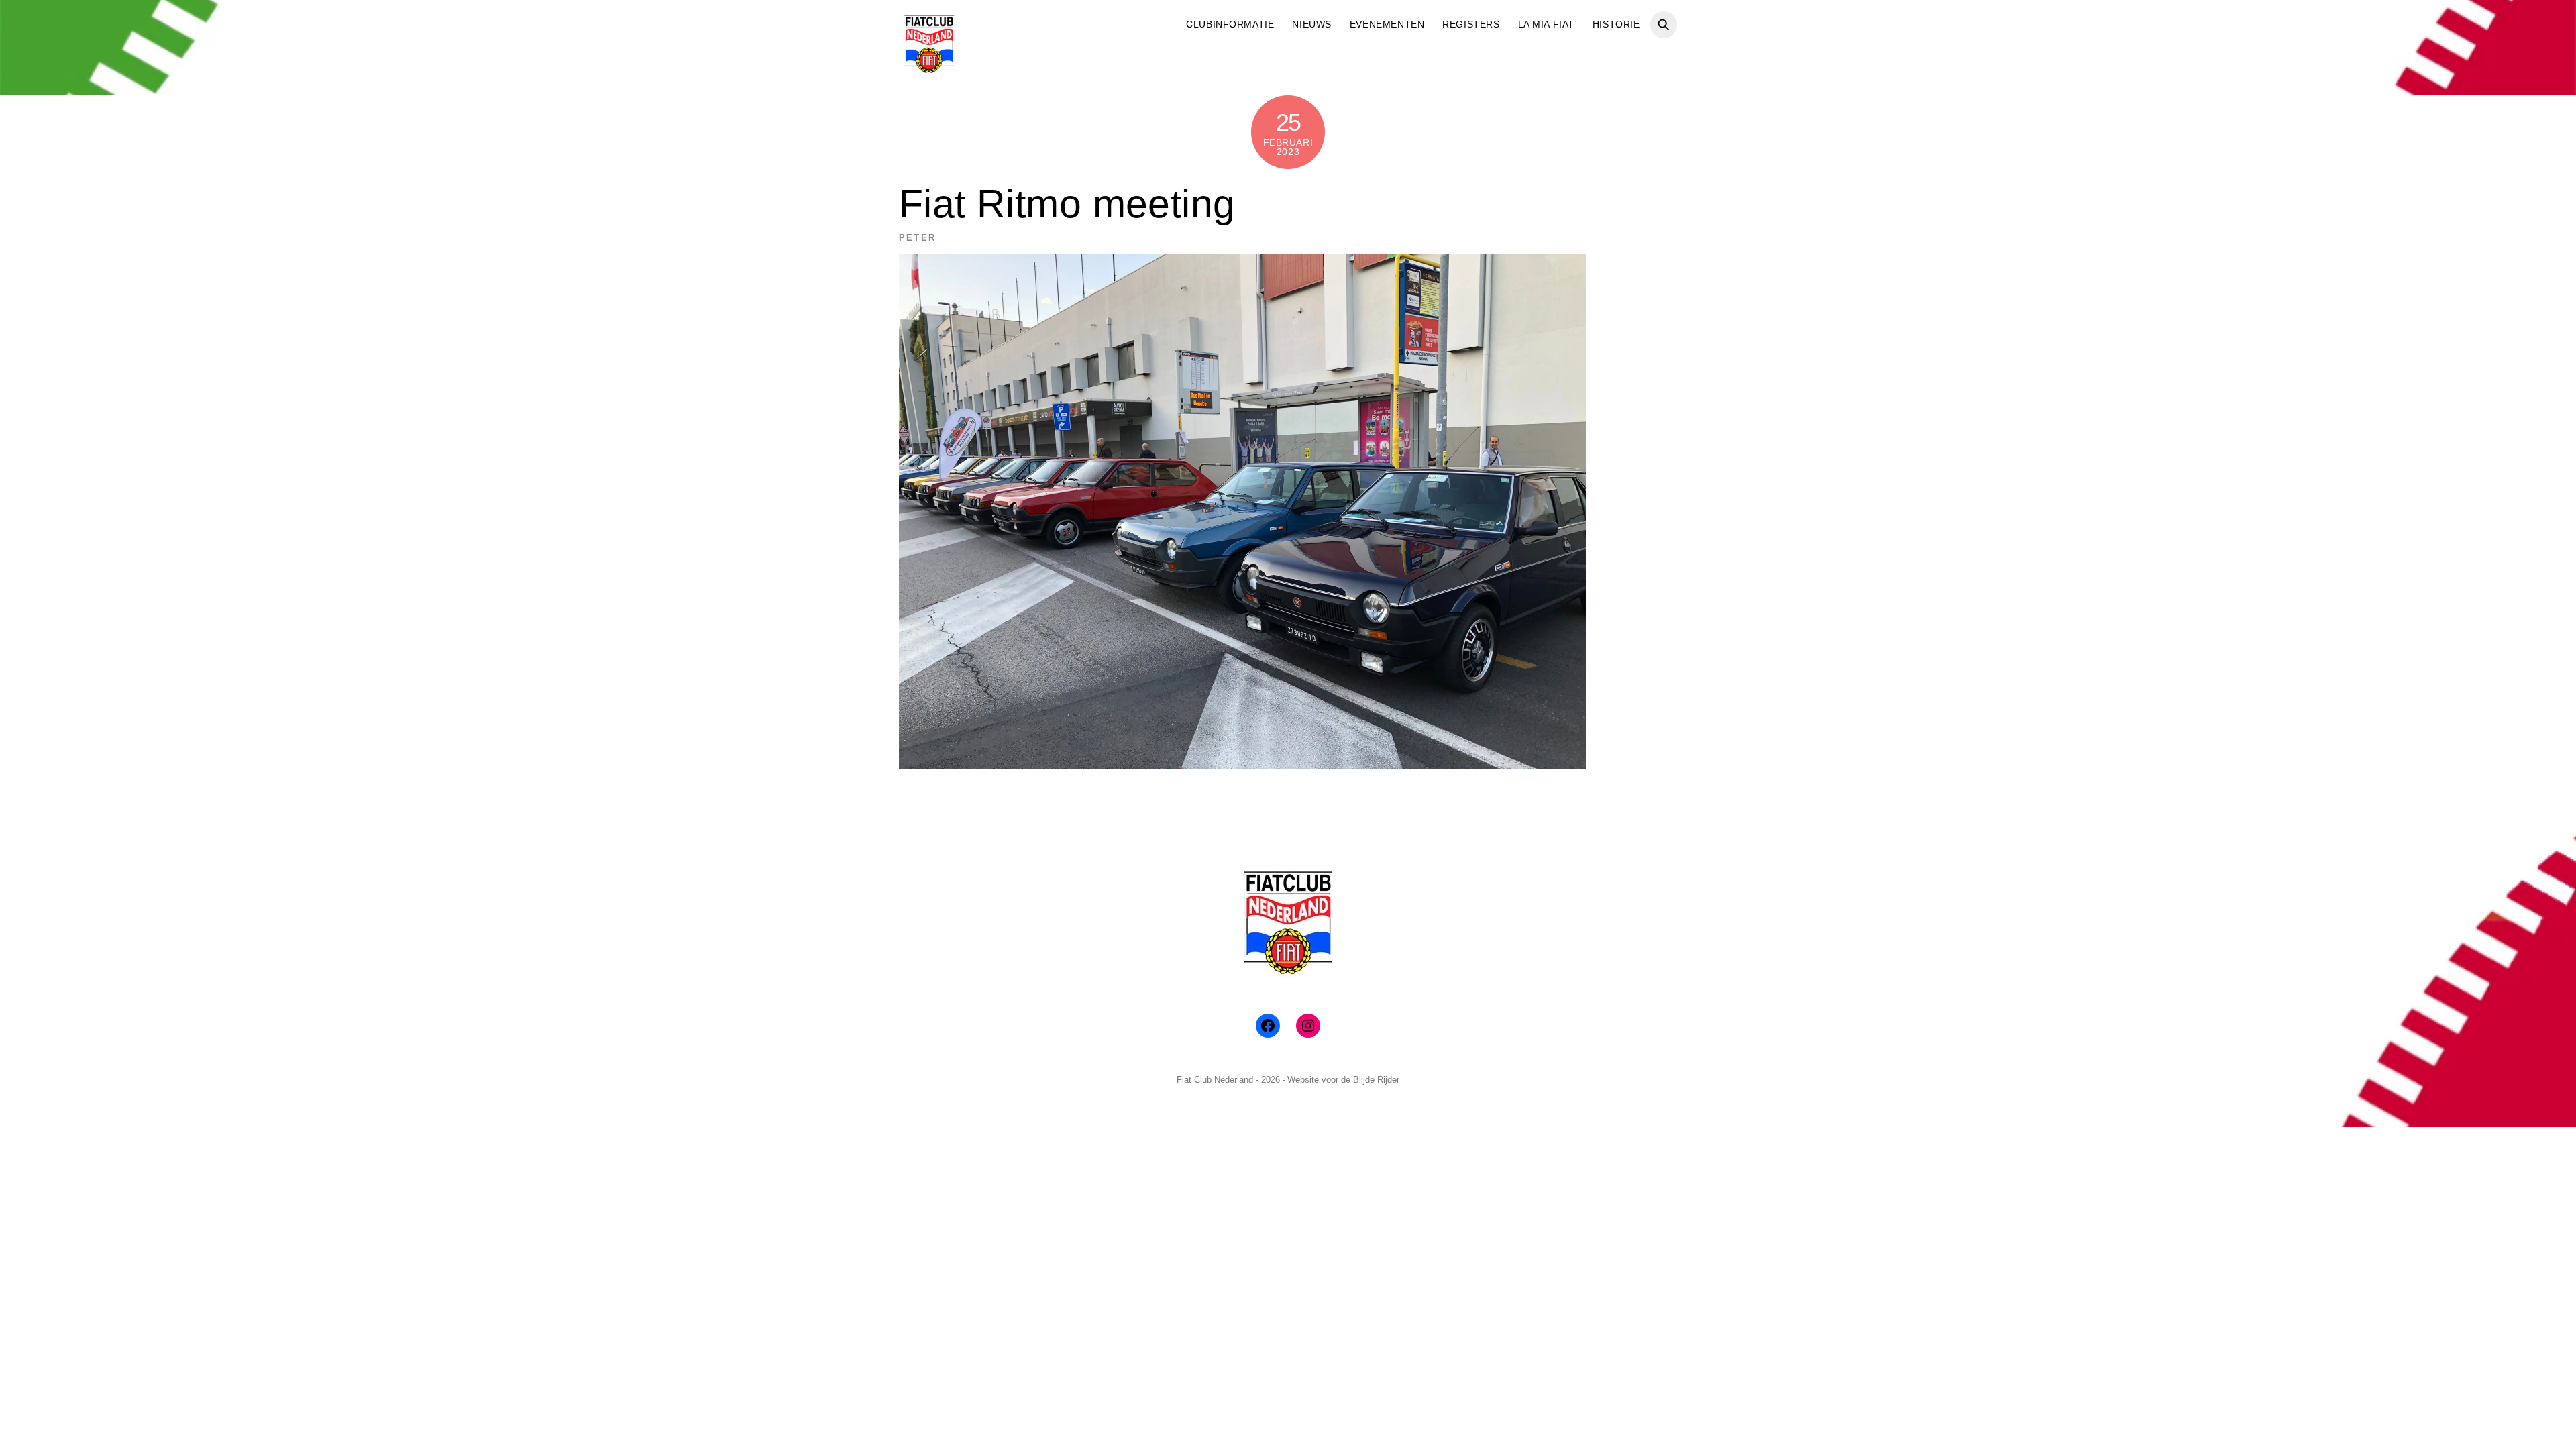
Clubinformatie (1230, 24)
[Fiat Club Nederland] (929, 69)
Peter (917, 238)
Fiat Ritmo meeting (1067, 204)
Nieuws (1311, 24)
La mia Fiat (1546, 24)
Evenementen (1387, 24)
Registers (1471, 24)
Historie (1616, 24)
